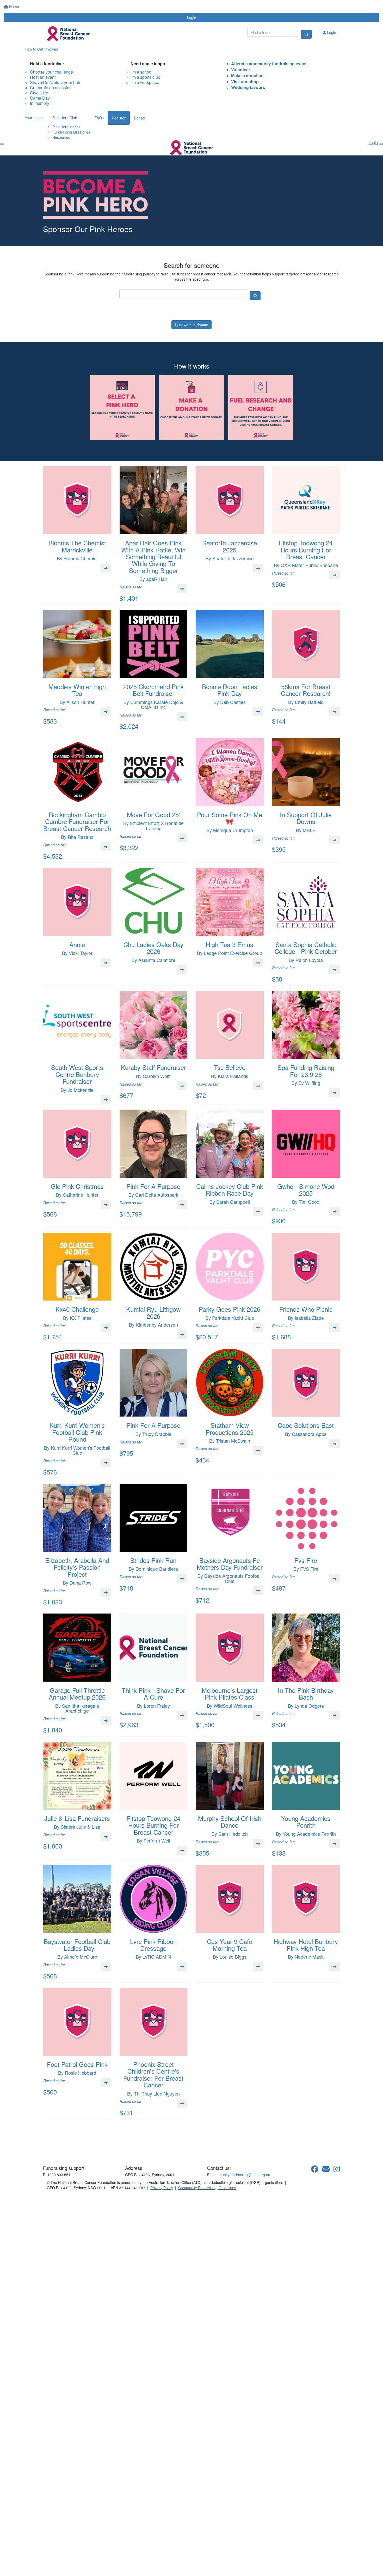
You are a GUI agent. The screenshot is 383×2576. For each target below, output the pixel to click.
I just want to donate (191, 325)
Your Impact (35, 118)
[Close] (381, 144)
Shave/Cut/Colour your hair (55, 82)
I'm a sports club (145, 77)
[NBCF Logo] (73, 2150)
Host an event (43, 77)
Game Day (40, 98)
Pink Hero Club (65, 118)
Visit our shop (245, 82)
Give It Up (39, 93)
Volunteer (241, 70)
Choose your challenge (51, 72)
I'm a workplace (145, 82)
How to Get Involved (41, 49)
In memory (40, 103)
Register (119, 118)
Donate (140, 118)
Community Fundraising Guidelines (207, 2188)
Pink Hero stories (66, 127)
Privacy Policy (162, 2188)
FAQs (99, 118)
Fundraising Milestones (72, 132)
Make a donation (247, 76)
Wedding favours (248, 87)
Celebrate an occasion (51, 88)
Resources (61, 137)
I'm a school (141, 72)
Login (192, 17)
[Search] (306, 34)
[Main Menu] (2, 144)
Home (14, 7)
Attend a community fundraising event (269, 64)
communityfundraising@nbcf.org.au (241, 2175)
